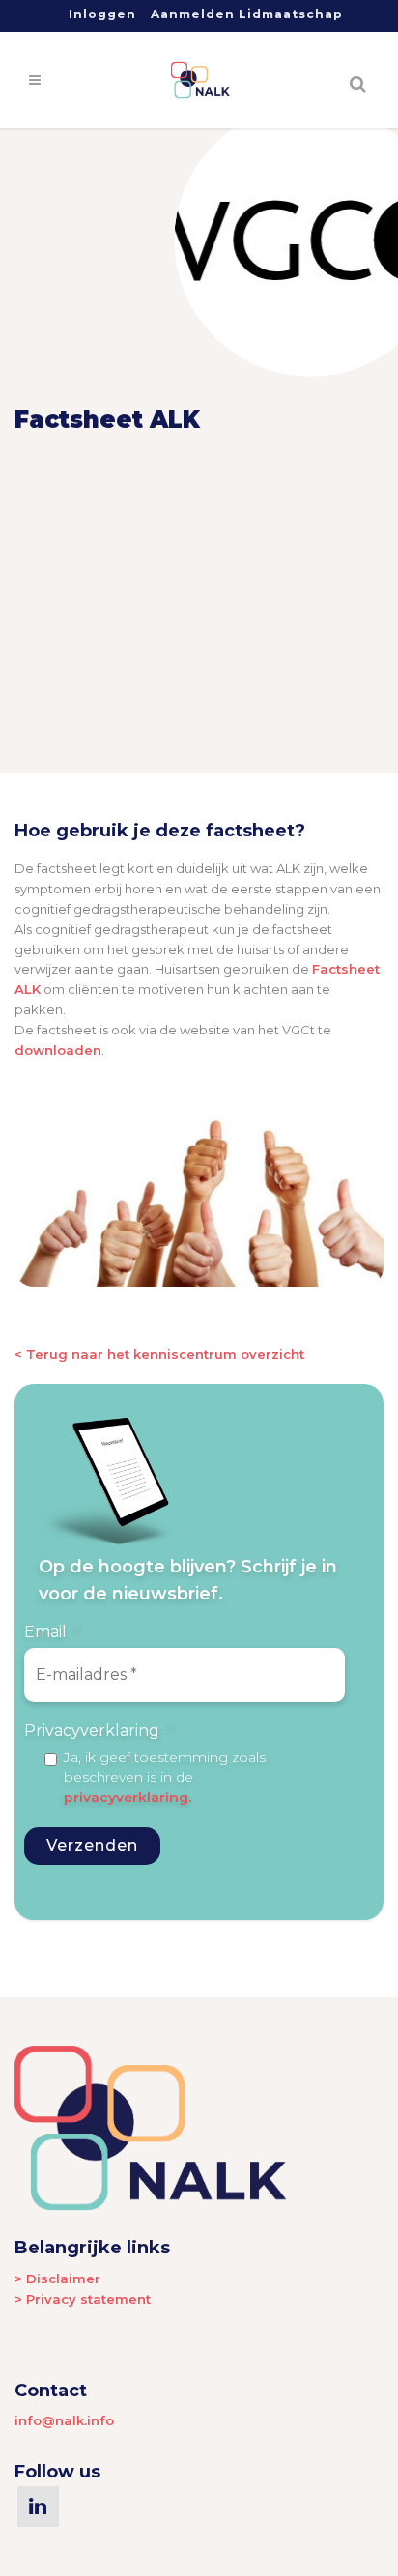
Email (53, 1632)
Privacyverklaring (99, 1730)
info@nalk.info (64, 2420)
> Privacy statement (83, 2299)
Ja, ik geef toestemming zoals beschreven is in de (165, 1777)
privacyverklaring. (128, 1798)
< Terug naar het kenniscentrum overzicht (159, 1354)
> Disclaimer (57, 2279)
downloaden (58, 1050)
